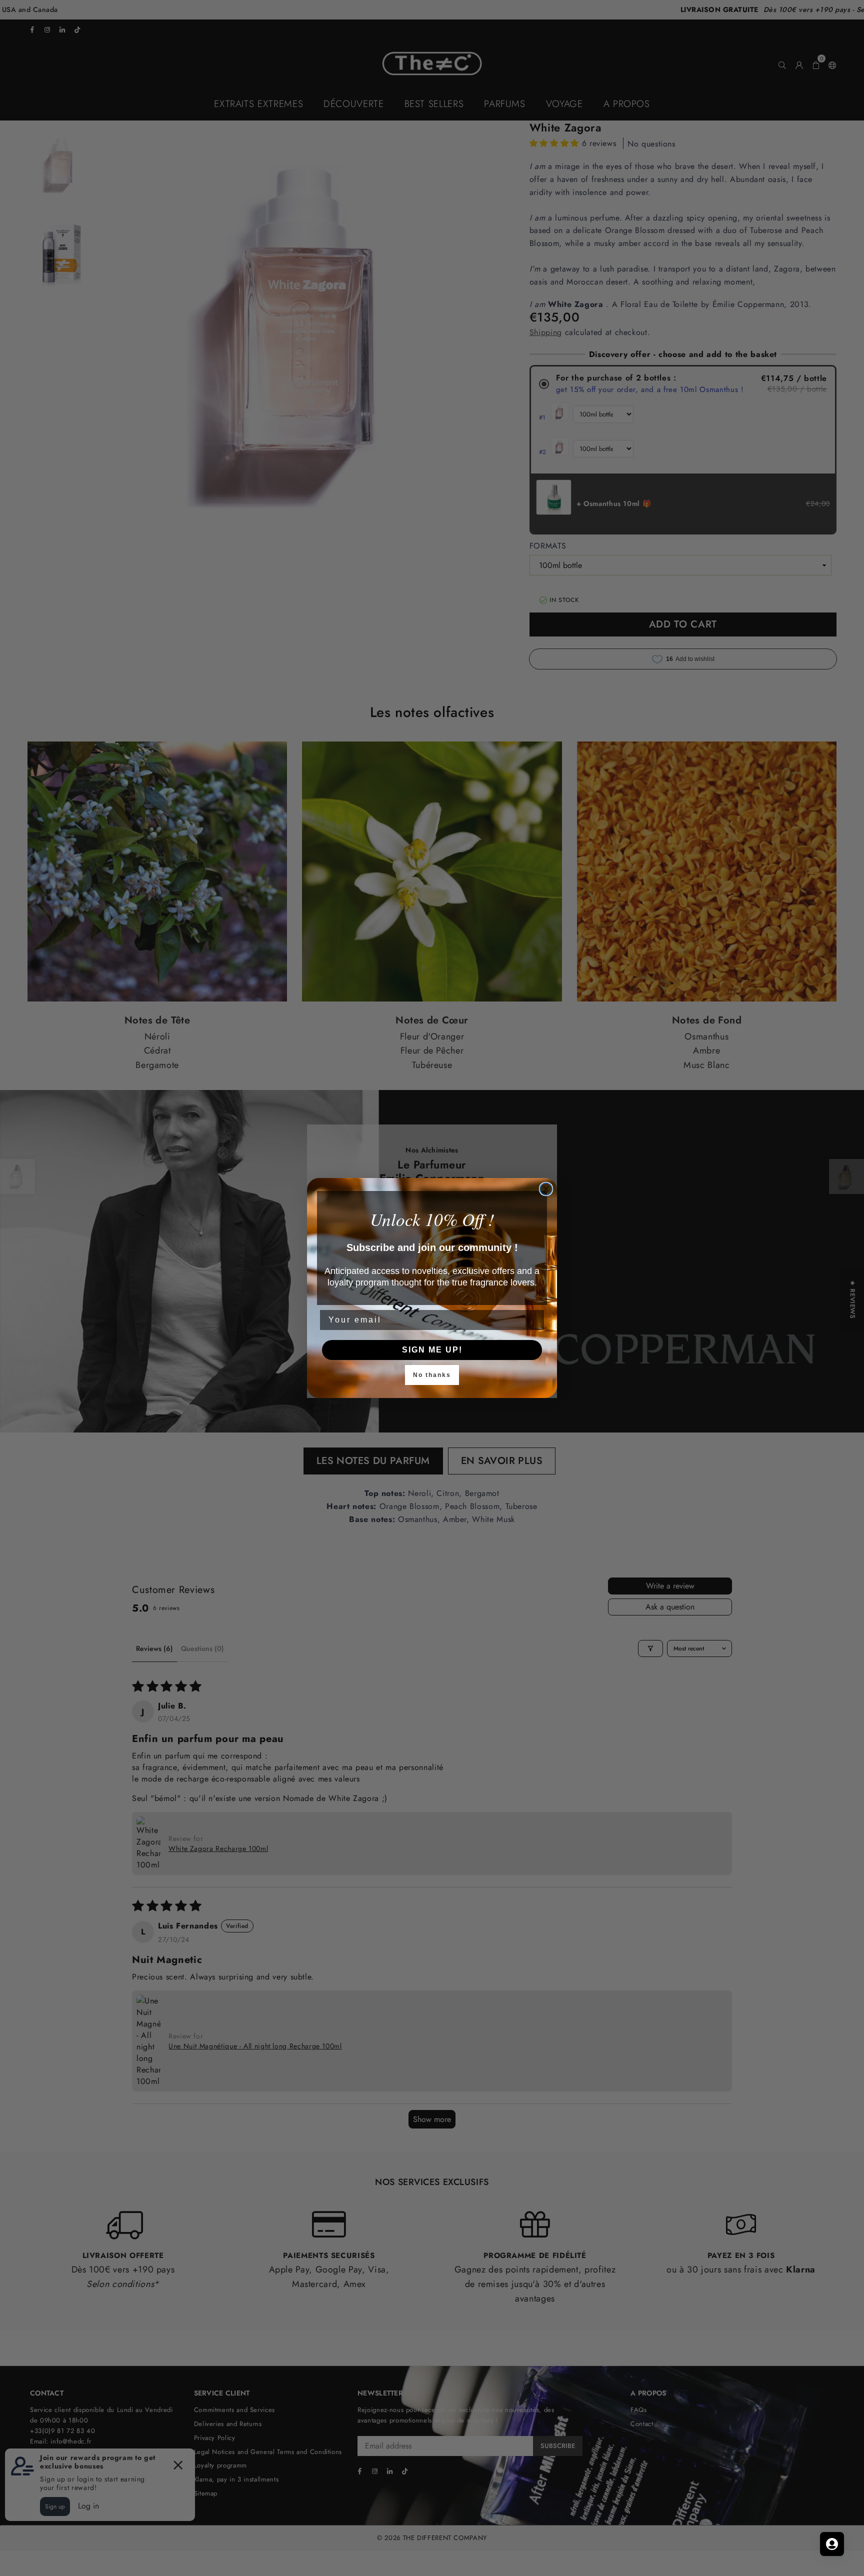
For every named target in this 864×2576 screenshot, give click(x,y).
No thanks (432, 1375)
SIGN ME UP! (432, 1350)
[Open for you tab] (832, 2544)
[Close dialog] (546, 1189)
